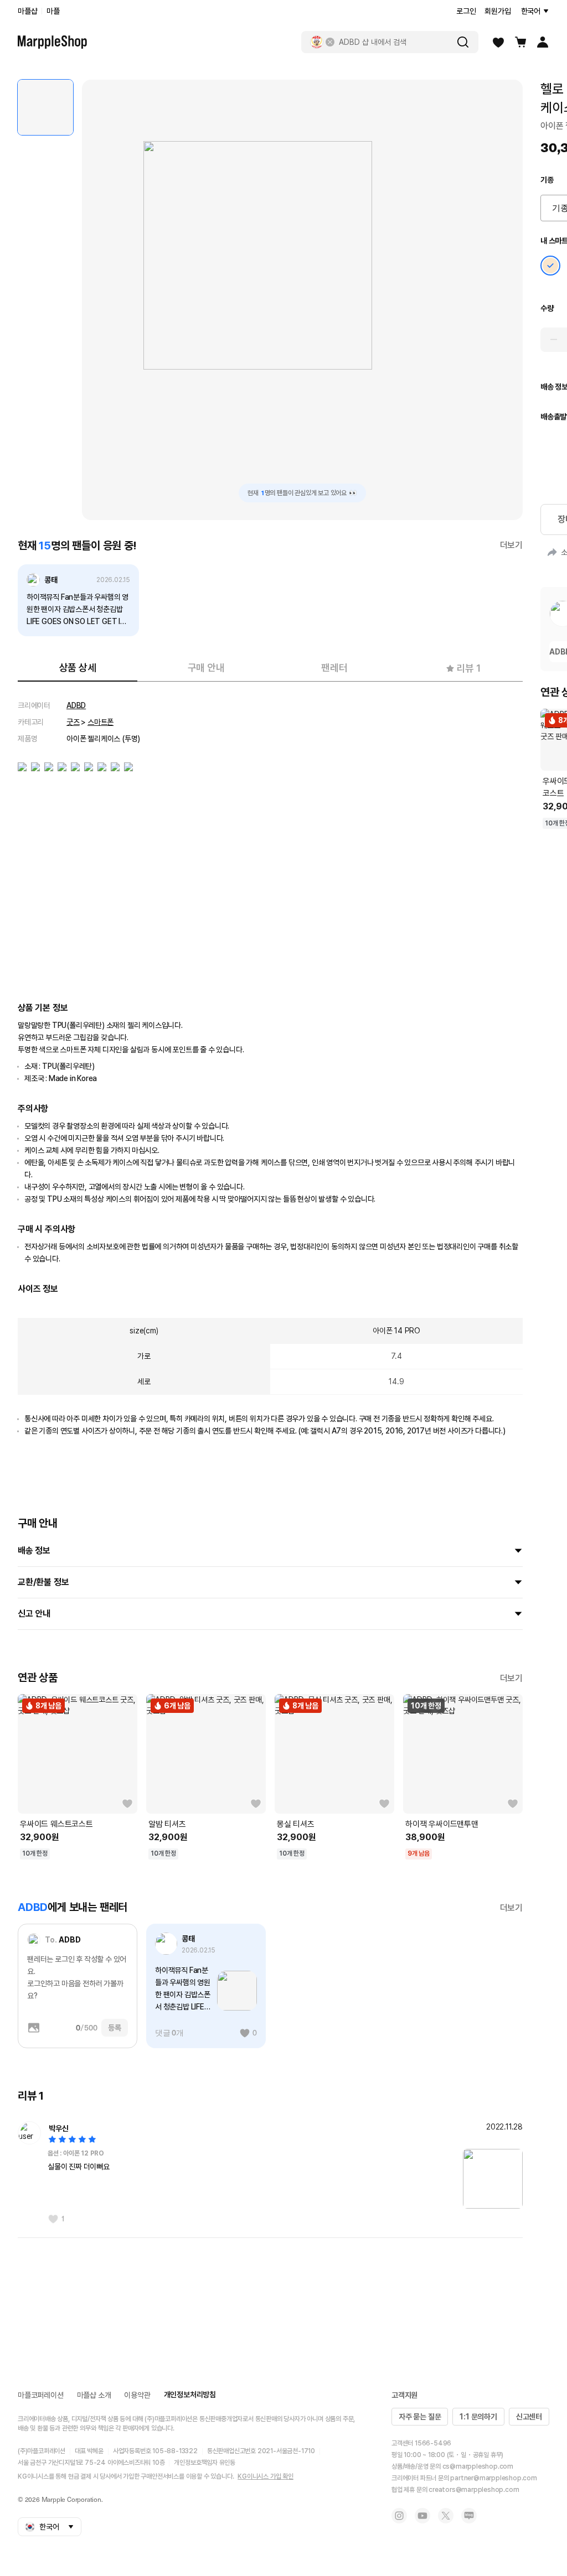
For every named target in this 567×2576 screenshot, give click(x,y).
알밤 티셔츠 (167, 1824)
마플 (53, 11)
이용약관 (137, 2395)
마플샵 (27, 11)
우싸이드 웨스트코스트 (56, 1824)
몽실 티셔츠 (296, 1824)
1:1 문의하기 (478, 2417)
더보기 (511, 545)
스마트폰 (100, 722)
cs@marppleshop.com (478, 2466)
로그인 (466, 11)
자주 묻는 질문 (420, 2417)
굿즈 (73, 722)
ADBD (76, 705)
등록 (115, 2028)
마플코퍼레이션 (41, 2395)
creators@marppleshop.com (474, 2490)
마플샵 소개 (94, 2395)
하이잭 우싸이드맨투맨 (442, 1824)
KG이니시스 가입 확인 (266, 2476)
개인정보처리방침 (190, 2395)
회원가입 (498, 11)
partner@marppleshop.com (493, 2478)
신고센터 (529, 2417)
